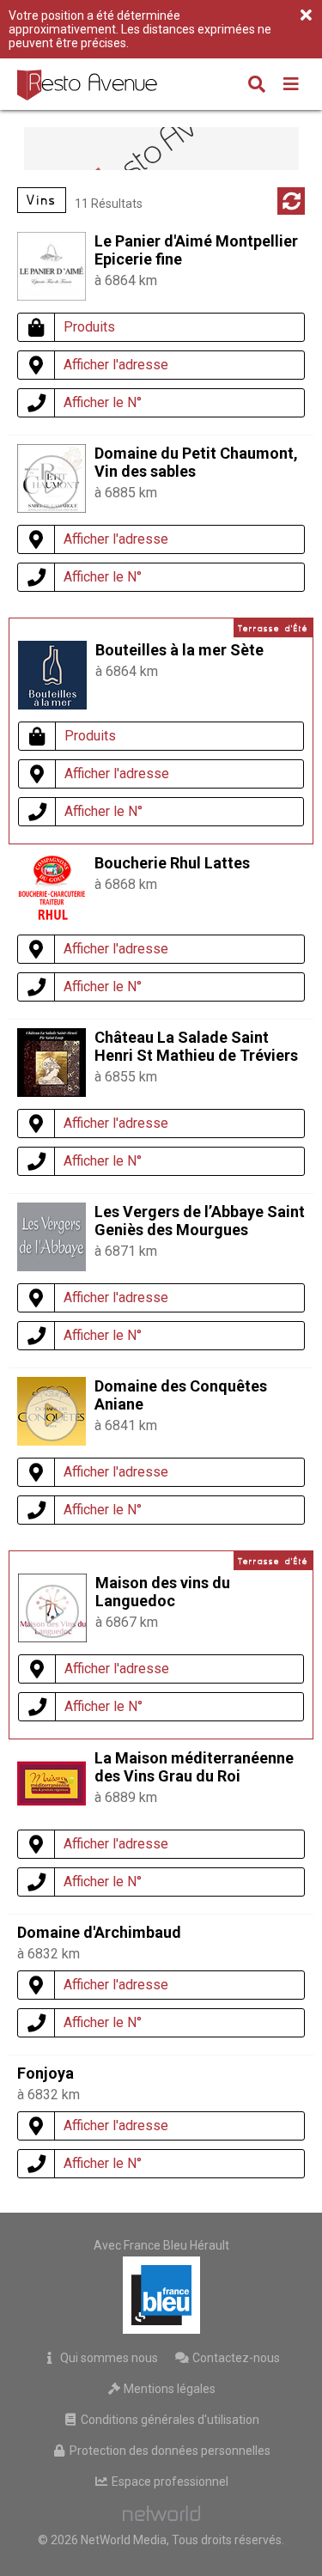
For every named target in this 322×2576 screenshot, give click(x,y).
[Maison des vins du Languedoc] (52, 1611)
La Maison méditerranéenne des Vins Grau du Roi (194, 1767)
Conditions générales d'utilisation (169, 2420)
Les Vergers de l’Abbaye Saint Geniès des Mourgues (200, 1221)
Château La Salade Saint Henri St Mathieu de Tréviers (196, 1046)
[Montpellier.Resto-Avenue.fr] (89, 84)
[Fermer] (306, 16)
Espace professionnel (169, 2482)
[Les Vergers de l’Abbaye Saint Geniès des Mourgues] (52, 1267)
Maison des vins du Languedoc (163, 1592)
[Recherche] (257, 86)
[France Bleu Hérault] (161, 2295)
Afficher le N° (103, 402)
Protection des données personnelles (169, 2451)
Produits (89, 327)
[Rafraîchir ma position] (291, 201)
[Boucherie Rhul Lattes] (52, 918)
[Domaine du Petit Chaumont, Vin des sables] (52, 482)
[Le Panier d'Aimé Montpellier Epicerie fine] (52, 296)
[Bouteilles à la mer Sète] (52, 705)
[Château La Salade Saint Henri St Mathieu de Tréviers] (52, 1092)
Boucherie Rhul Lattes (172, 863)
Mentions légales (168, 2389)
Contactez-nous (235, 2358)
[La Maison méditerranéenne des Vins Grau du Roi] (52, 1813)
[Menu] (291, 86)
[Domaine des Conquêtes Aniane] (52, 1415)
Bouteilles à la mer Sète (179, 650)
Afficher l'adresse (116, 365)
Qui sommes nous (108, 2358)
